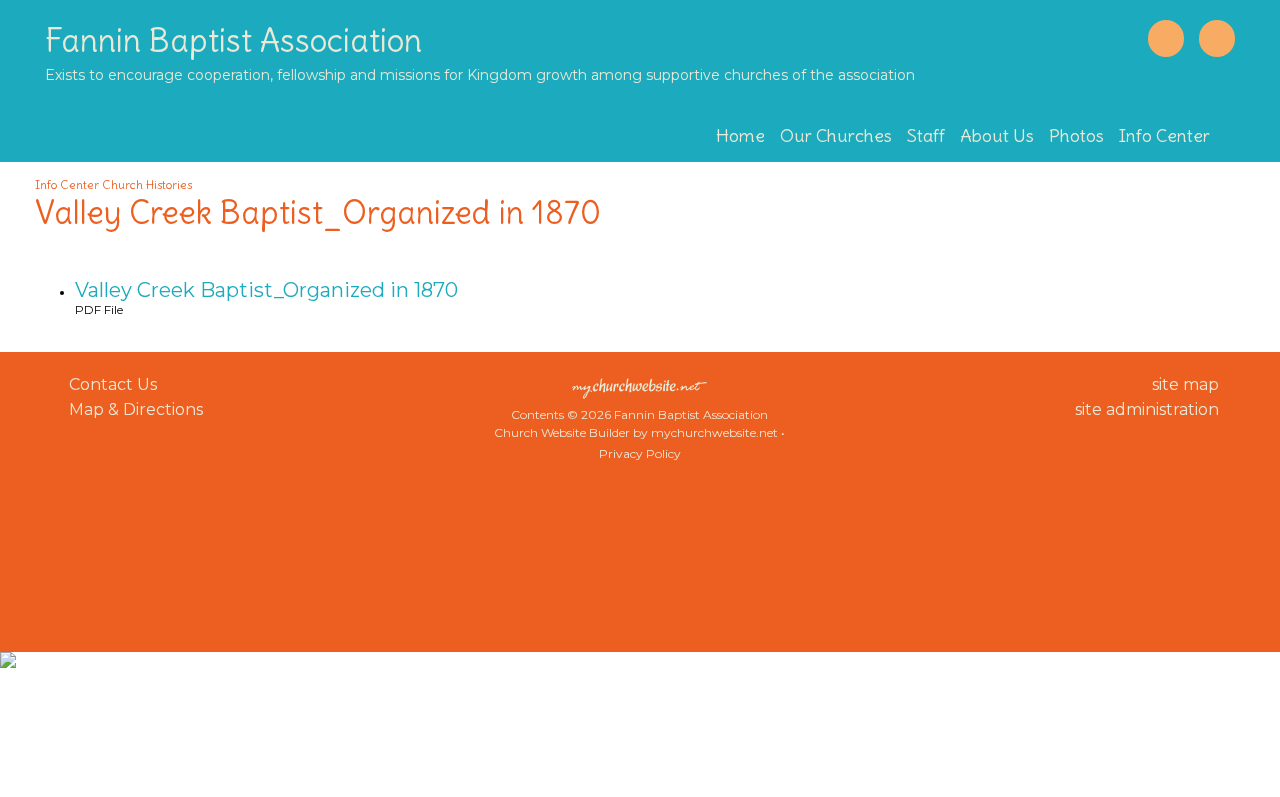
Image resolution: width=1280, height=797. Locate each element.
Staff (926, 135)
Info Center (1164, 135)
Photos (1076, 135)
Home (740, 135)
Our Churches (836, 135)
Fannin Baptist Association (233, 40)
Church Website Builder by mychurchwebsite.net (636, 432)
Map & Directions (132, 409)
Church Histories (147, 184)
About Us (997, 135)
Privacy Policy (640, 453)
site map (1185, 384)
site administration (1147, 409)
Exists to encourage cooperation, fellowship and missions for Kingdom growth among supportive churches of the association (480, 75)
